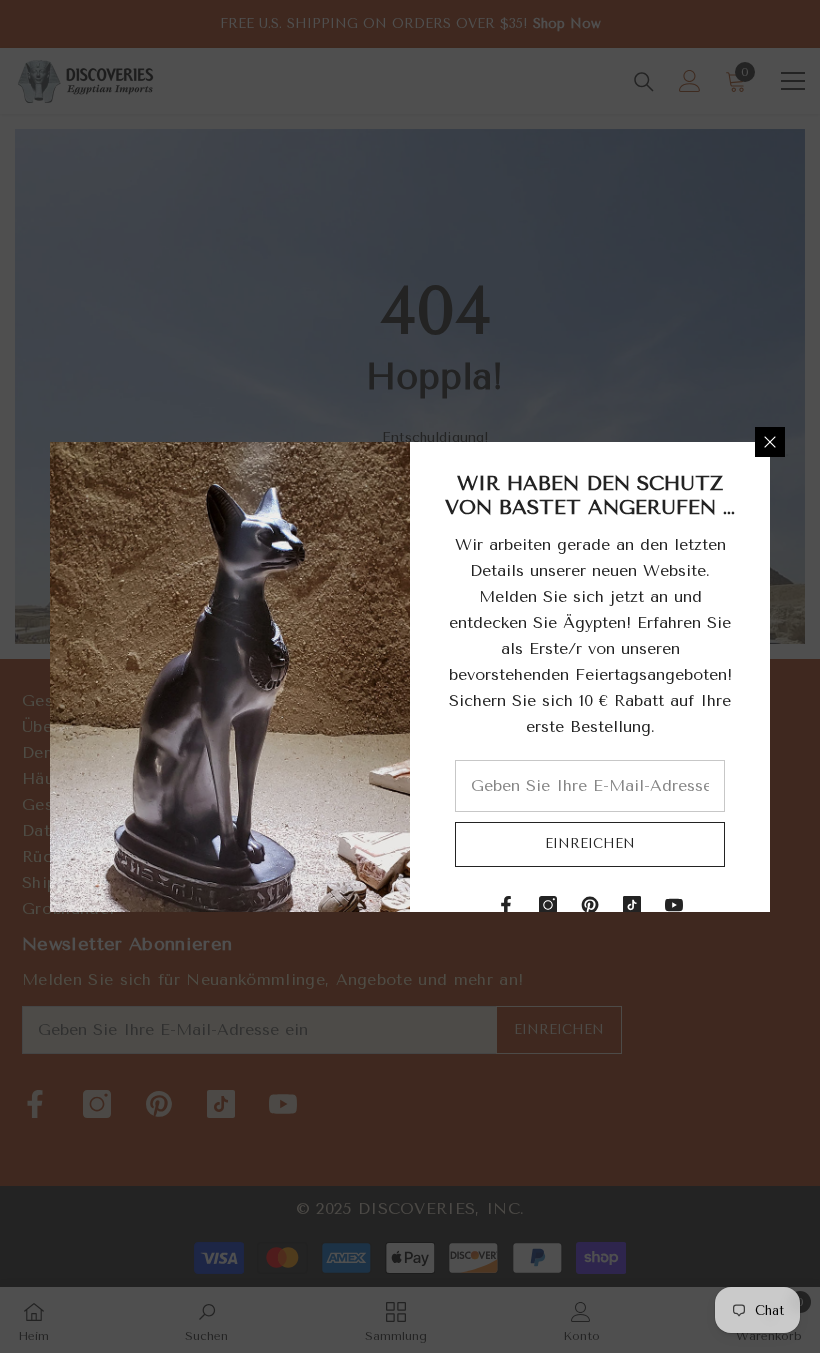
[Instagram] (548, 905)
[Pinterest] (590, 905)
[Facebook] (506, 905)
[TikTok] (632, 905)
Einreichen (590, 843)
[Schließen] (770, 442)
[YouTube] (674, 905)
